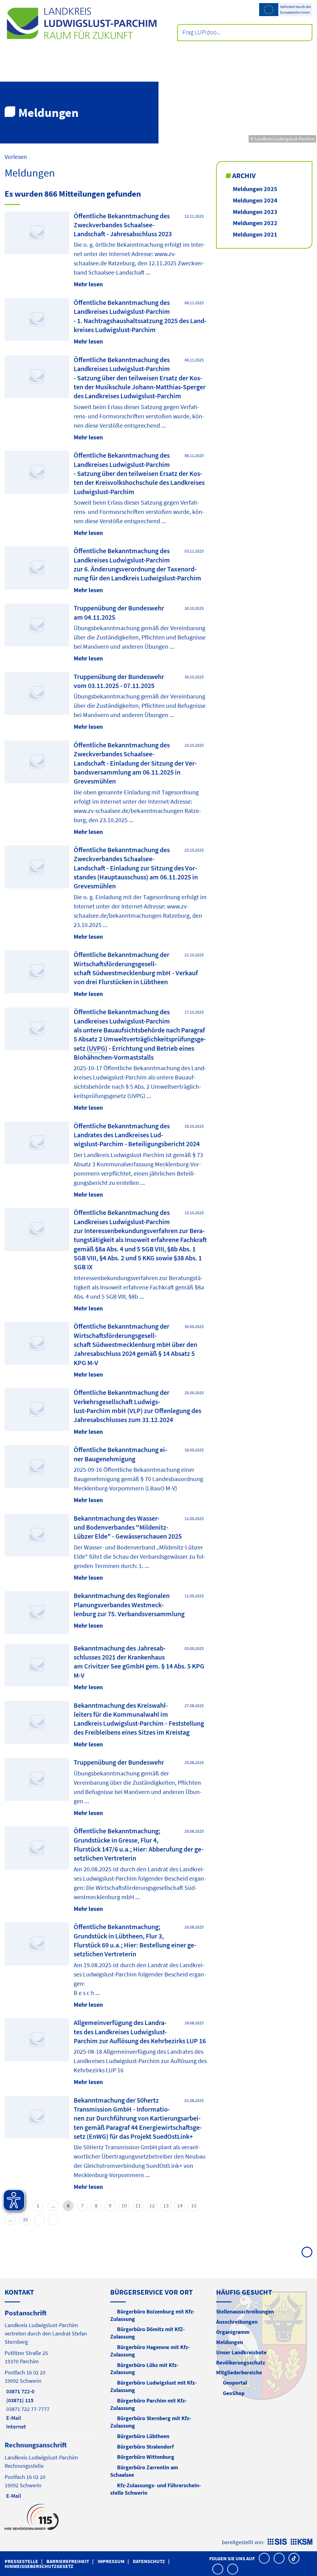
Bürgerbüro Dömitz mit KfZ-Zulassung (148, 2333)
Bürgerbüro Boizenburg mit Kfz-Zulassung (152, 2315)
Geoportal (235, 2383)
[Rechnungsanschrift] (53, 2470)
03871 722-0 (20, 2391)
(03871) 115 (19, 2400)
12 (152, 2205)
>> (53, 2220)
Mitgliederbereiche (239, 2372)
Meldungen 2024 (255, 200)
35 (25, 2219)
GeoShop (234, 2393)
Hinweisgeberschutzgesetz (39, 2566)
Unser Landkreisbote (241, 2352)
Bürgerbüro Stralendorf (145, 2447)
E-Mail (13, 2418)
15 (194, 2205)
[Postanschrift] (53, 2369)
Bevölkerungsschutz (241, 2362)
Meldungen (230, 2342)
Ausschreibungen (237, 2322)
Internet (15, 2426)
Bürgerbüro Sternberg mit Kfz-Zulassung (151, 2422)
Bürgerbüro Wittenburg (146, 2457)
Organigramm (233, 2332)
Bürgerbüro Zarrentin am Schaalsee (144, 2471)
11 (138, 2205)
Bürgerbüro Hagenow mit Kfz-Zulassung (150, 2351)
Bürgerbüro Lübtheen (143, 2436)
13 (166, 2205)
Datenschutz (149, 2561)
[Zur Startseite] (82, 23)
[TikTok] (294, 2558)
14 (180, 2205)
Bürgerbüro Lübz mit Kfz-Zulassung (144, 2369)
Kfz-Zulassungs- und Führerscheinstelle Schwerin (156, 2489)
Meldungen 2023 (255, 212)
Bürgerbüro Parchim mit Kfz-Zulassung (148, 2404)
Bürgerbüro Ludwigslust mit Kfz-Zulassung (153, 2386)
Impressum (111, 2561)
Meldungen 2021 (255, 234)
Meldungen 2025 (255, 189)
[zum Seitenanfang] (307, 2252)
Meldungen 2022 (255, 223)
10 (124, 2205)
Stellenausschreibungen (245, 2311)
